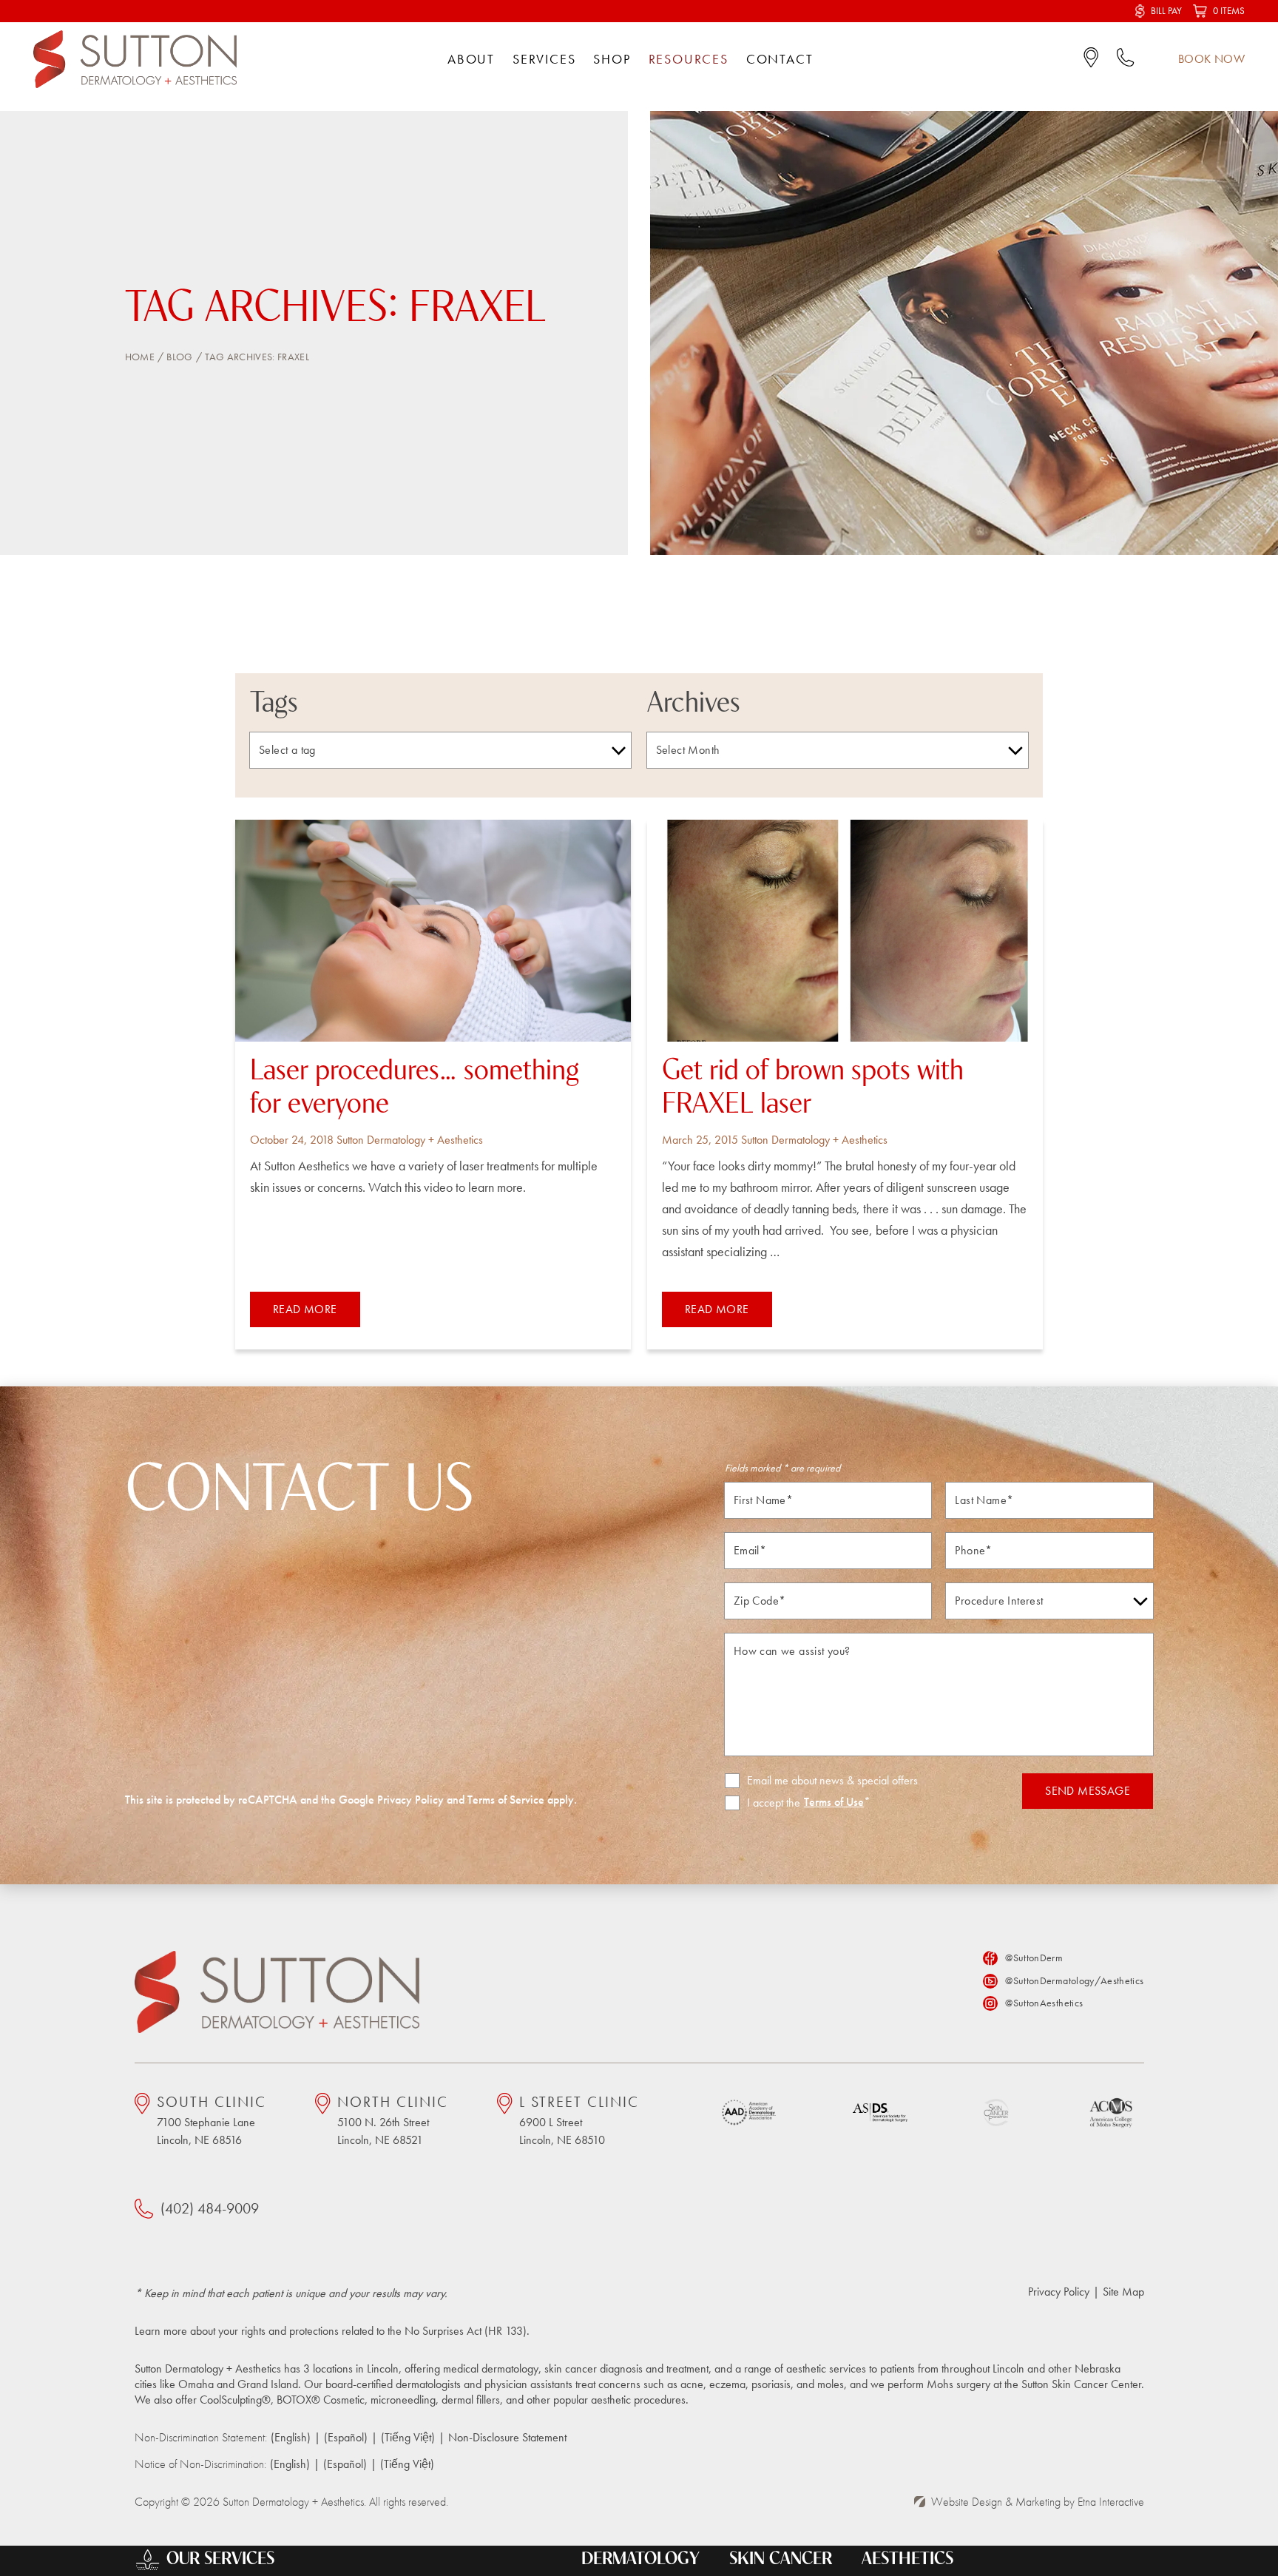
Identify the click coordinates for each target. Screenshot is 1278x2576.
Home (140, 357)
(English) (291, 2437)
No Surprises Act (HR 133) (466, 2331)
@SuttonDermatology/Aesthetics (1074, 1980)
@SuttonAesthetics (1044, 2003)
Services (544, 59)
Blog (179, 357)
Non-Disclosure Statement (507, 2437)
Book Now (1211, 59)
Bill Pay (1166, 11)
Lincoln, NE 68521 (393, 2120)
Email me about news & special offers (832, 1781)
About (471, 59)
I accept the (763, 1803)
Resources (689, 59)
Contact (780, 59)
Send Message (1088, 1791)
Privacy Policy (410, 1800)
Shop (612, 59)
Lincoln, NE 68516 (212, 2120)
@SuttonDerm (1034, 1958)
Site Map (1123, 2292)
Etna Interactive (1111, 2502)
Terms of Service (506, 1800)
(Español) (346, 2437)
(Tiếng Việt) (408, 2437)
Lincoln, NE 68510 (579, 2120)
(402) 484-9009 (210, 2208)
